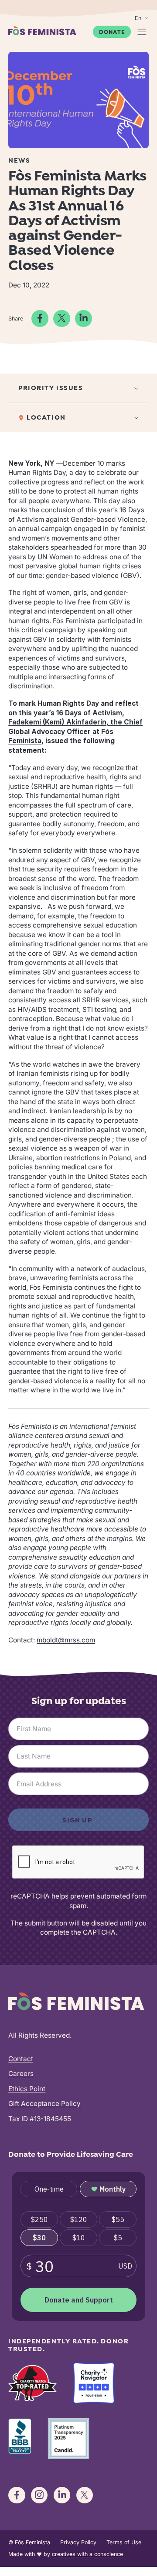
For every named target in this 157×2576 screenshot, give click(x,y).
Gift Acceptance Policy (44, 2104)
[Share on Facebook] (40, 318)
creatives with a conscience (87, 2554)
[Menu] (142, 32)
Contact (21, 2059)
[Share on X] (61, 318)
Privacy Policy (78, 2542)
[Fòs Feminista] (42, 31)
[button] (78, 388)
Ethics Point (27, 2089)
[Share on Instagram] (39, 2495)
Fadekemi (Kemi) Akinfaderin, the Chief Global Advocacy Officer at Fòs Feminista (75, 731)
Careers (21, 2074)
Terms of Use (124, 2542)
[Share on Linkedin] (83, 318)
